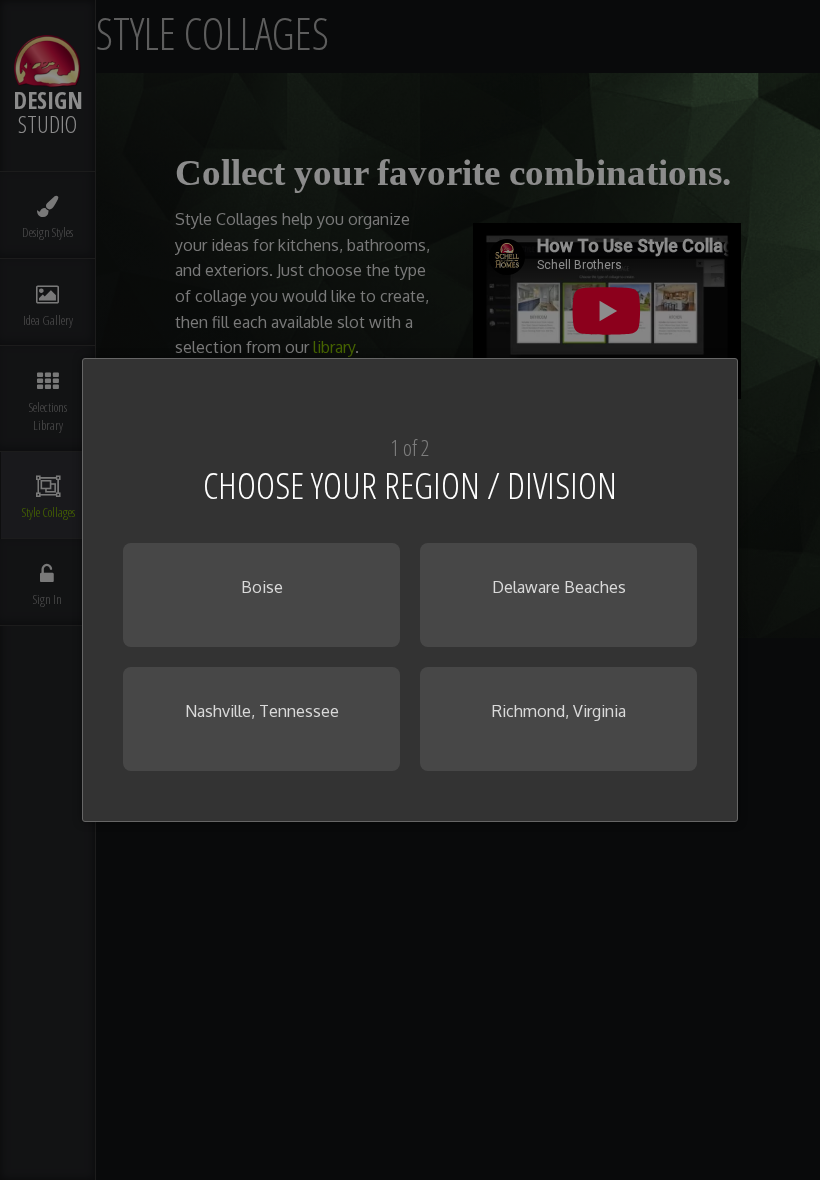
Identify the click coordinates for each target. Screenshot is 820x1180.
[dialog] (410, 590)
